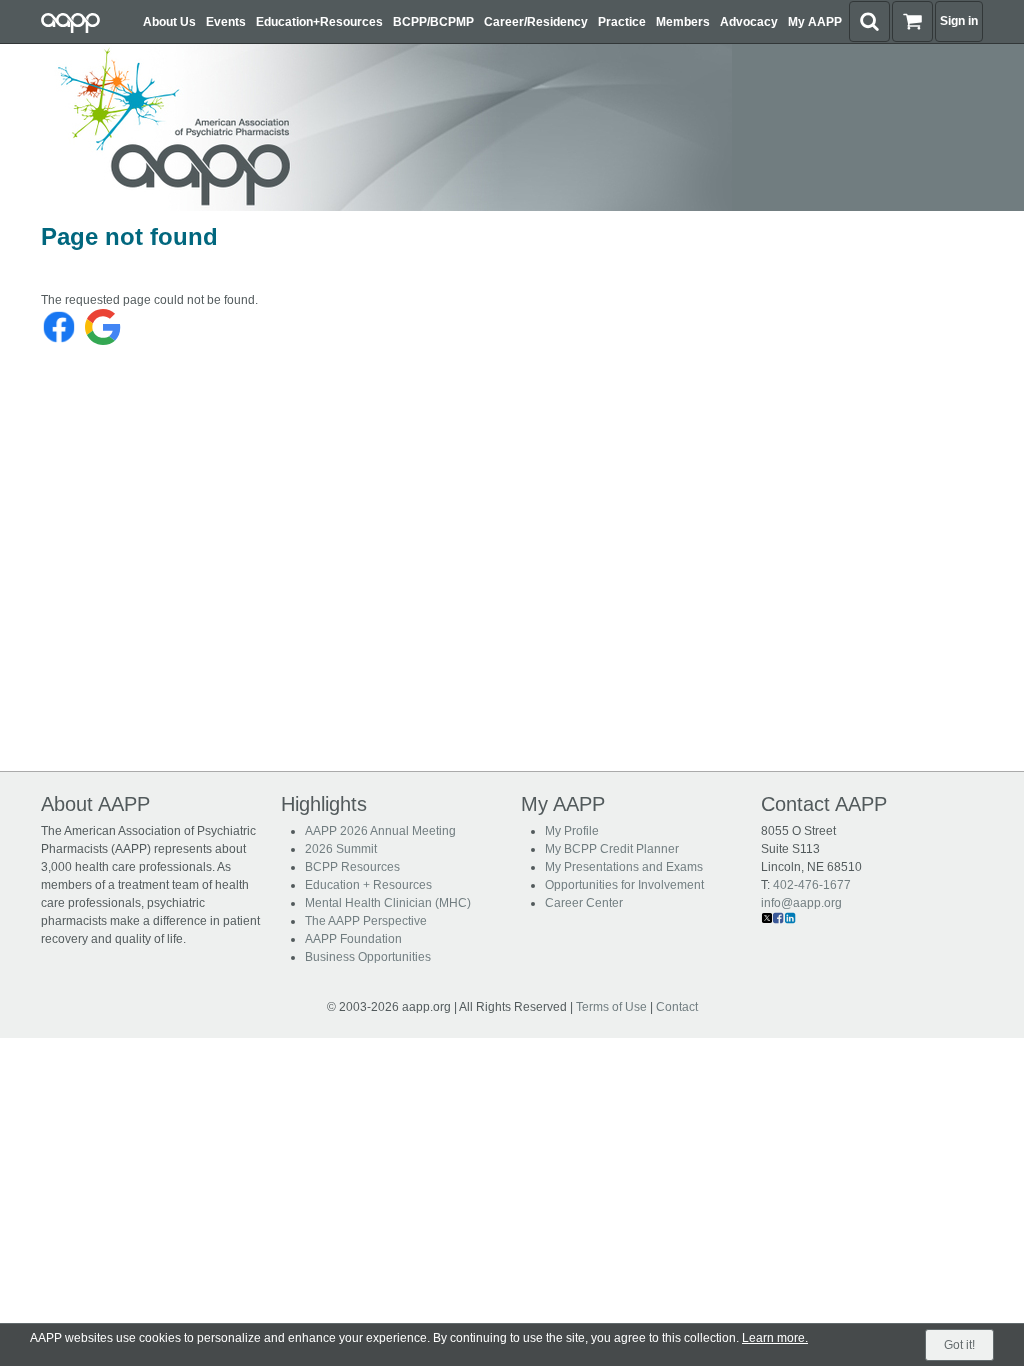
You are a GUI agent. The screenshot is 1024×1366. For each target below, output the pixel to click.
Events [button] (226, 22)
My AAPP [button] (815, 22)
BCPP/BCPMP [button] (433, 22)
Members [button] (683, 22)
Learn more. (775, 1338)
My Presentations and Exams (624, 867)
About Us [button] (169, 22)
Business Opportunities (368, 957)
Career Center (584, 903)
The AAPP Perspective (366, 921)
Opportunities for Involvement (624, 885)
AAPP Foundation (353, 939)
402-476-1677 (812, 885)
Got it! (959, 1345)
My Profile (572, 831)
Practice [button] (622, 22)
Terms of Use (611, 1007)
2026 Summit (341, 849)
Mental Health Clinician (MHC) (388, 903)
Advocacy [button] (749, 22)
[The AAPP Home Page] (382, 127)
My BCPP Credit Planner (612, 849)
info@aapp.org (801, 903)
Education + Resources (368, 885)
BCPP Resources (352, 867)
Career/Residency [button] (536, 22)
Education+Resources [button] (319, 22)
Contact (677, 1007)
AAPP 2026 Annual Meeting (380, 831)
